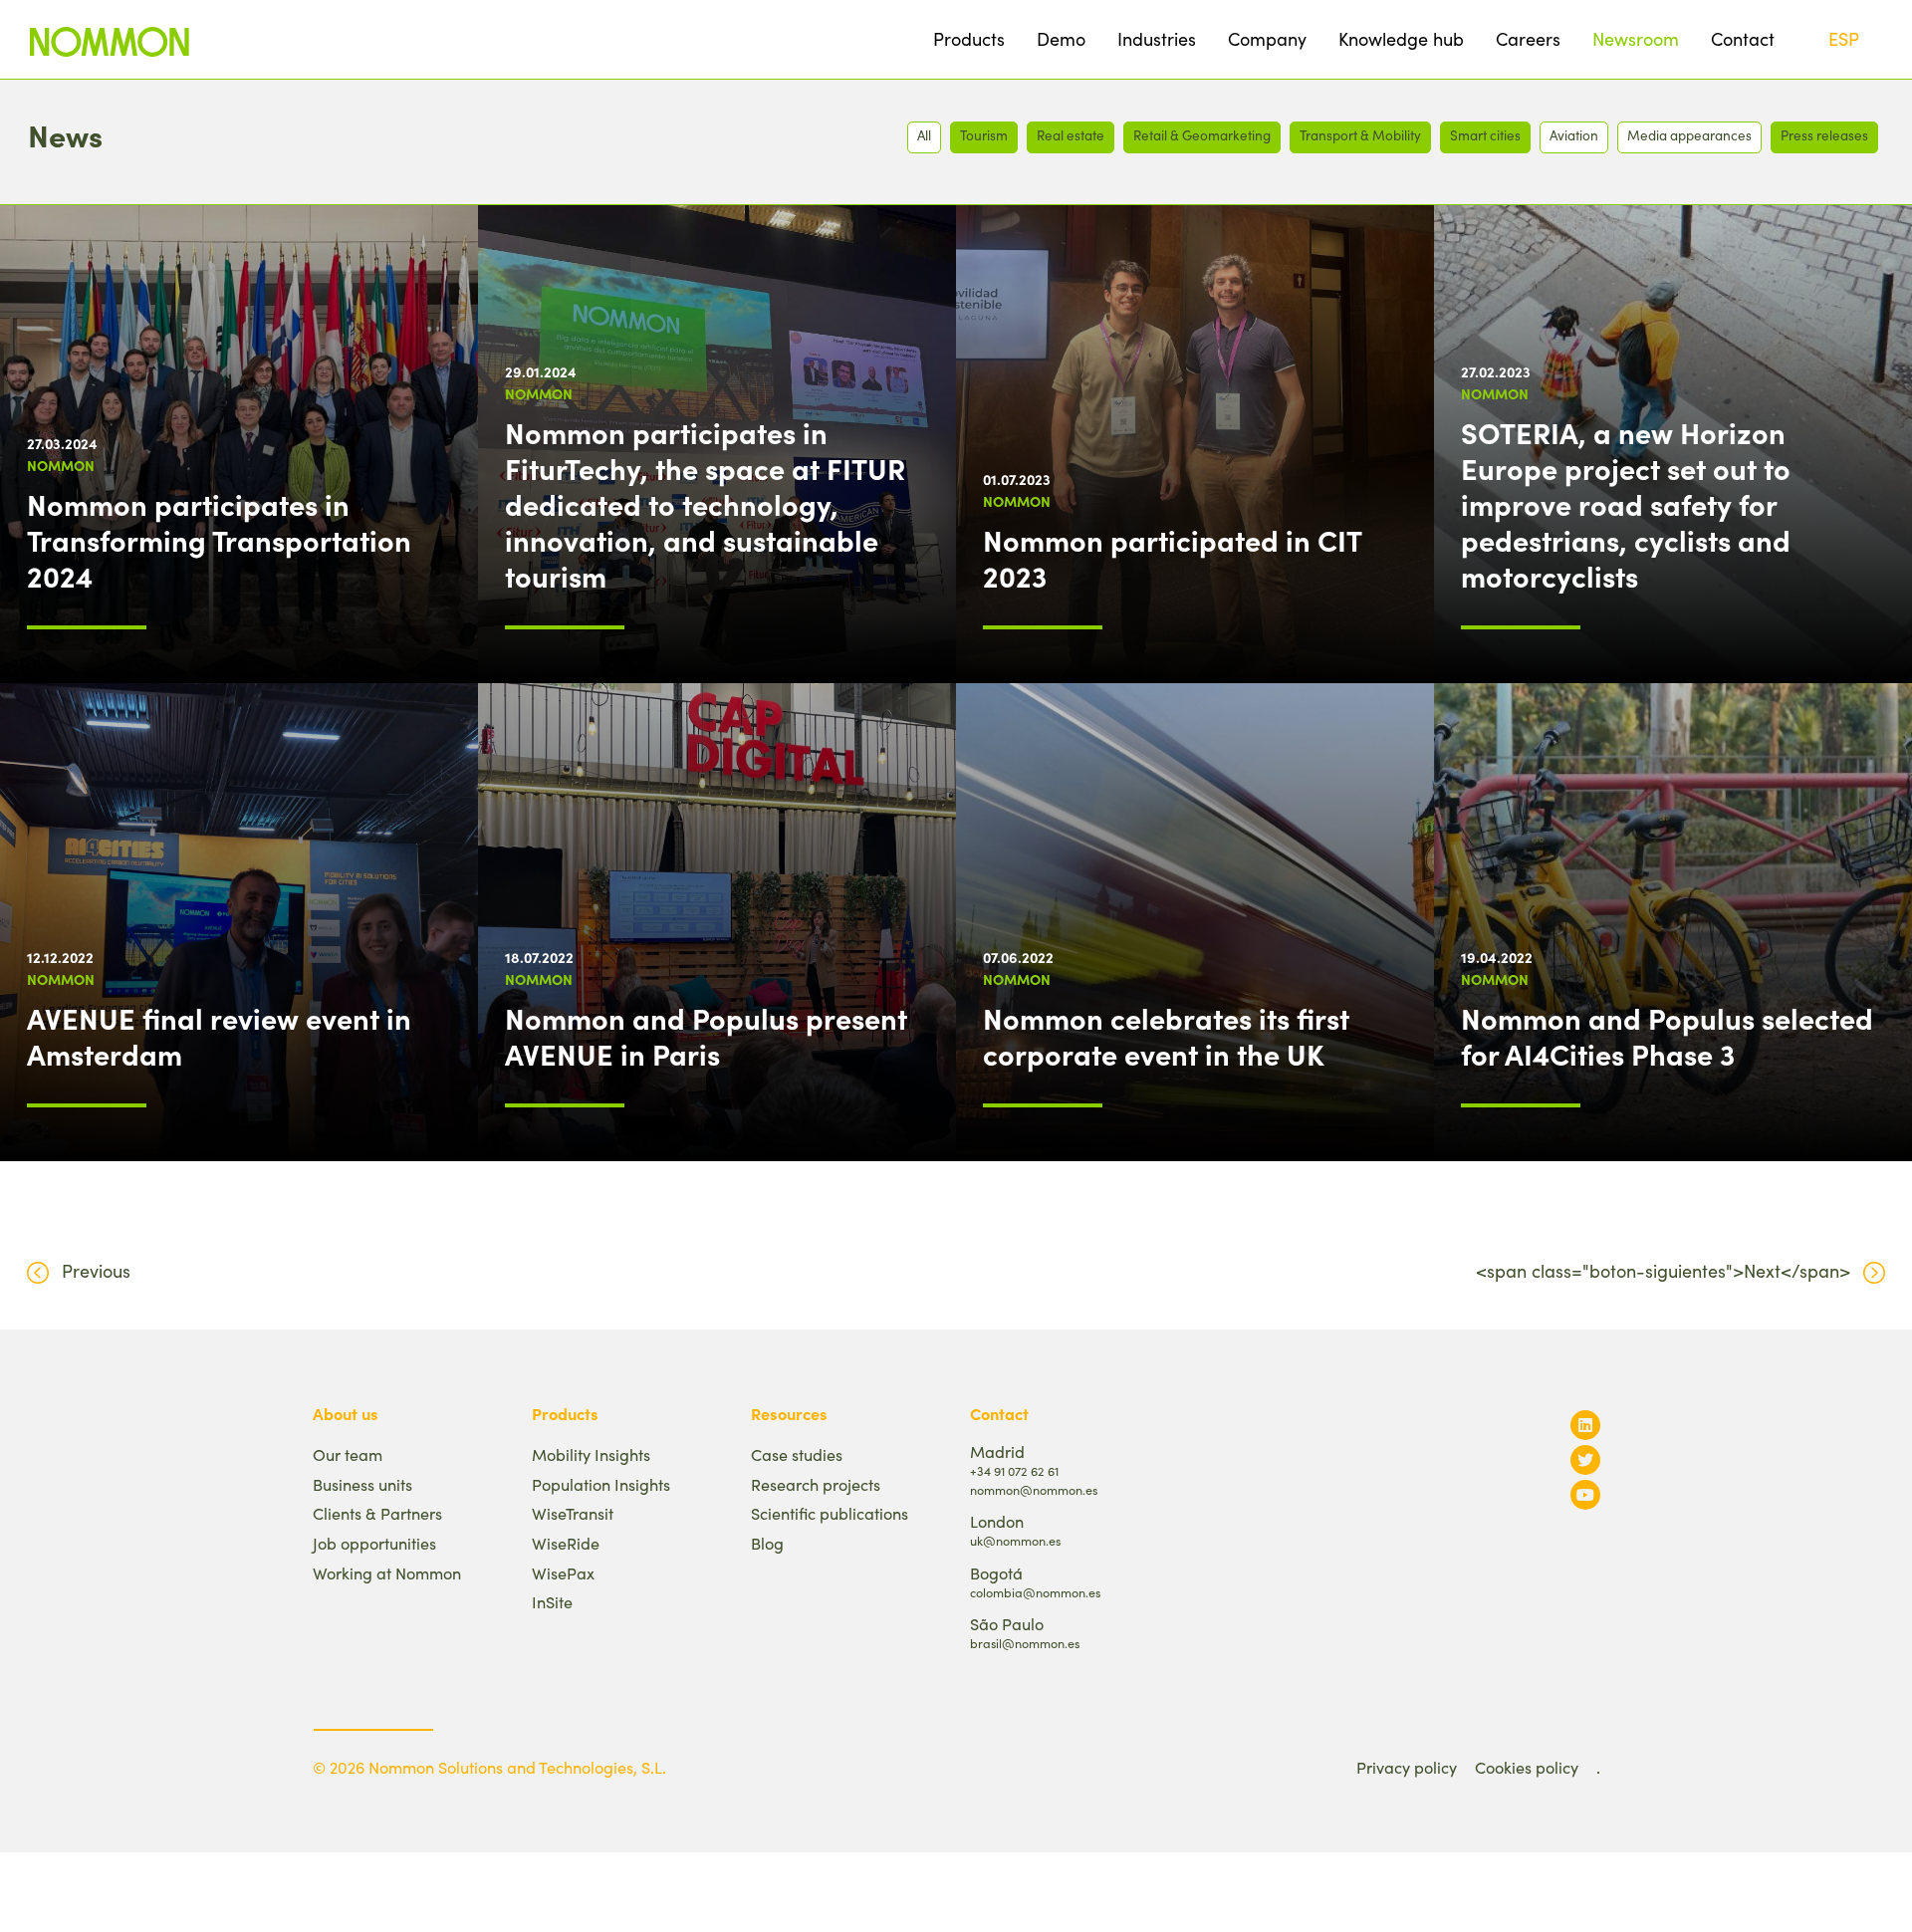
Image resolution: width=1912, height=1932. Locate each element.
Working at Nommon (387, 1573)
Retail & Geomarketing (1202, 135)
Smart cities (1485, 135)
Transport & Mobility (1360, 135)
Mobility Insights (591, 1454)
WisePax (563, 1573)
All (924, 135)
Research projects (816, 1484)
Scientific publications (830, 1513)
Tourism (984, 135)
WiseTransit (573, 1513)
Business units (362, 1484)
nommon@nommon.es (1034, 1489)
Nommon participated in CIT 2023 (1172, 558)
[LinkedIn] (1585, 1425)
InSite (552, 1602)
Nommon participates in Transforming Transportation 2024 (219, 540)
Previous (96, 1271)
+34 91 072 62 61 (1014, 1470)
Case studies (797, 1454)
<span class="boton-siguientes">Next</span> (1663, 1271)
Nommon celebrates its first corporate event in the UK (1166, 1036)
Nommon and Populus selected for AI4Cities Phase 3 (1667, 1036)
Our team (348, 1454)
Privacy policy (1407, 1767)
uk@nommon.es (1015, 1540)
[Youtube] (1585, 1494)
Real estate (1071, 135)
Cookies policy (1527, 1767)
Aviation (1574, 135)
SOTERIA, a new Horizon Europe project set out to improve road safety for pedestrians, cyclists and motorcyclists (1626, 504)
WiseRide (566, 1543)
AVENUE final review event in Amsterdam (219, 1036)
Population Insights (601, 1484)
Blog (767, 1543)
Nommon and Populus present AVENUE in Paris (706, 1036)
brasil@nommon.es (1025, 1643)
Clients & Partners (377, 1513)
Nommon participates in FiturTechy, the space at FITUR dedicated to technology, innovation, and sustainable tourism (705, 504)
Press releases (1824, 135)
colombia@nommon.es (1035, 1592)
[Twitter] (1585, 1459)
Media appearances (1689, 135)
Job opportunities (374, 1543)
